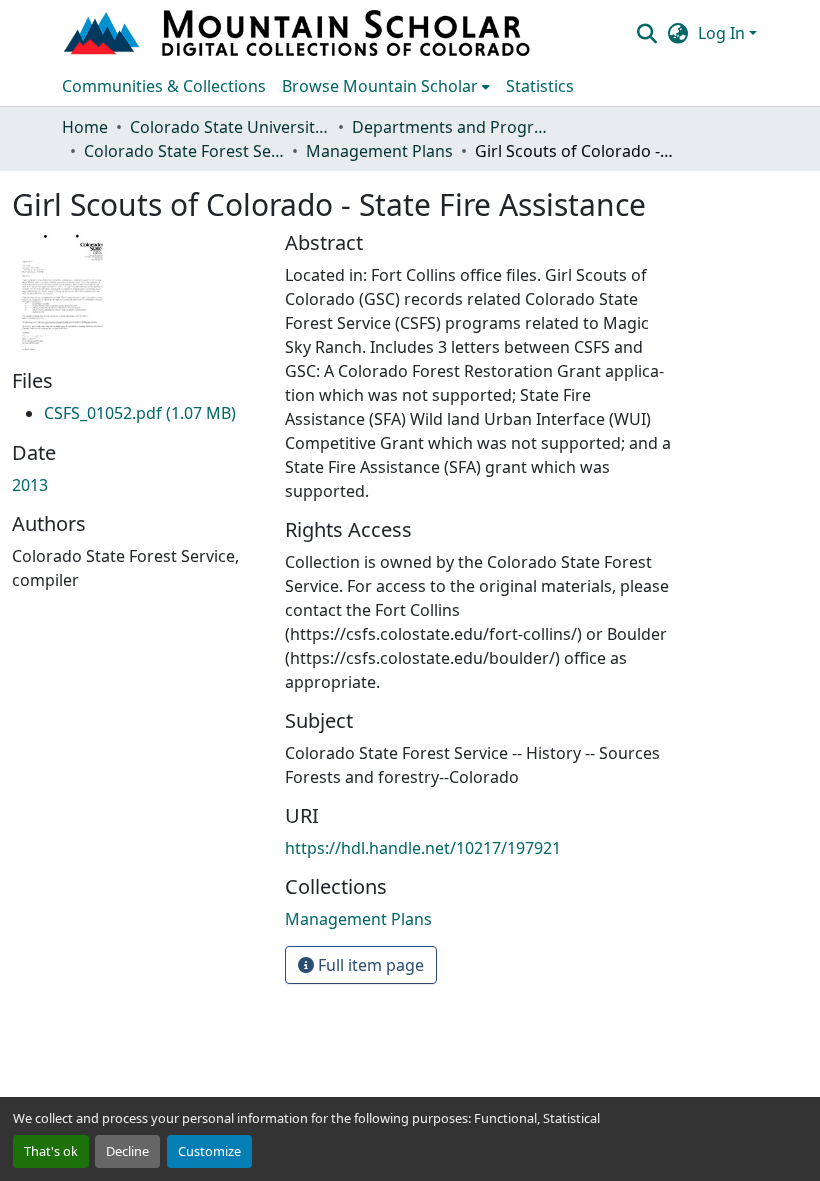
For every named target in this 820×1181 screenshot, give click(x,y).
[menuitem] (386, 86)
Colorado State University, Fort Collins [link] (230, 127)
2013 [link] (30, 485)
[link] (140, 413)
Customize (209, 1151)
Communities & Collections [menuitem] (164, 86)
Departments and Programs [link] (452, 127)
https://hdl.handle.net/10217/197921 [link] (423, 848)
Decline (127, 1151)
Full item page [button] (369, 965)
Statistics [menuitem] (540, 86)
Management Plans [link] (379, 151)
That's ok (51, 1151)
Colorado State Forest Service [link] (184, 151)
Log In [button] (723, 33)
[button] (299, 33)
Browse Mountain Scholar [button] (380, 86)
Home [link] (85, 127)
